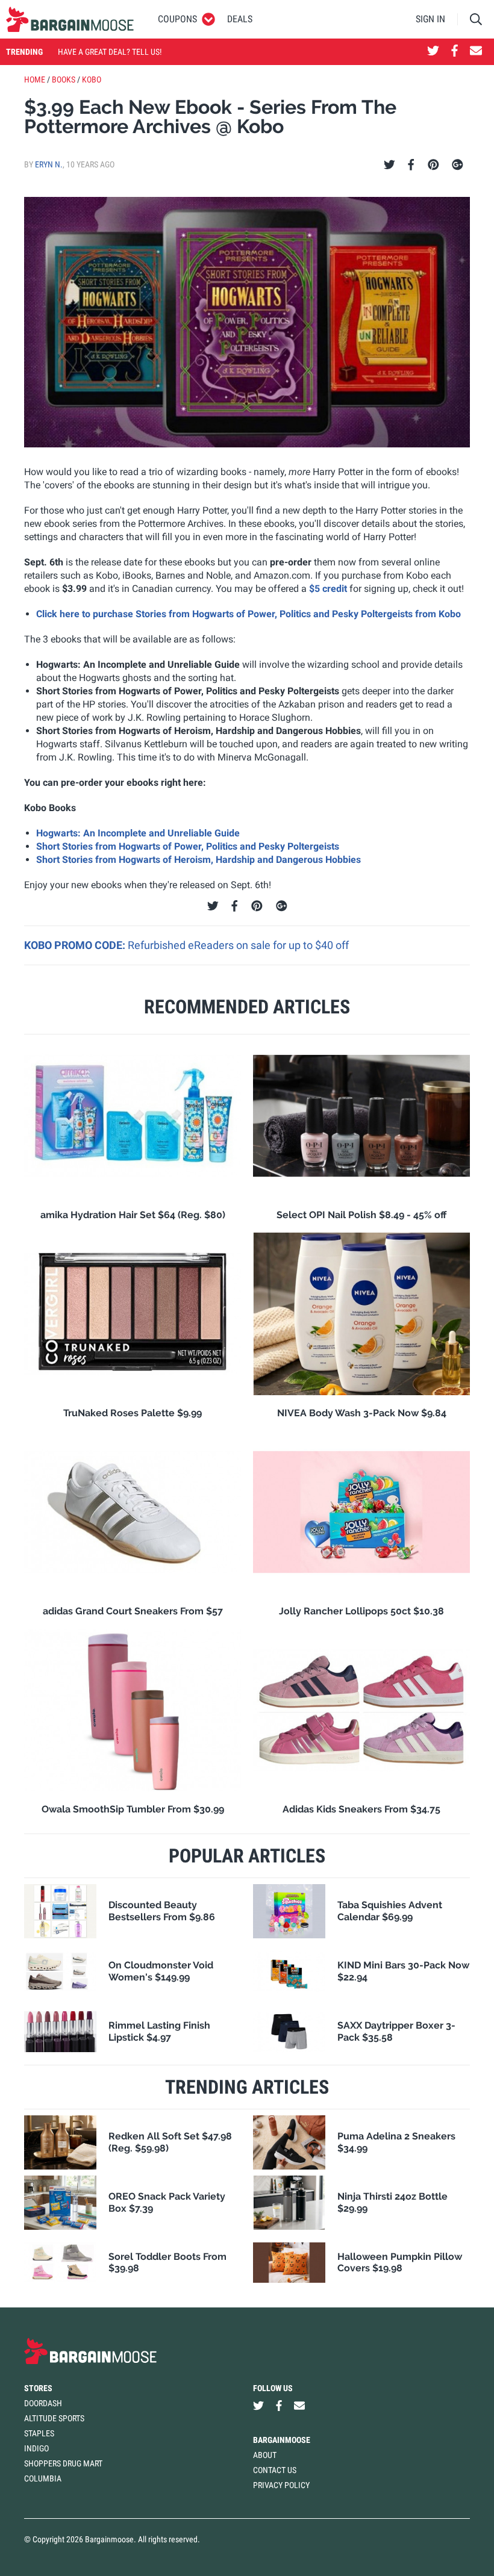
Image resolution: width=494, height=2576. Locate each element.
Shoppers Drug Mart (63, 2463)
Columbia (43, 2478)
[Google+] (458, 165)
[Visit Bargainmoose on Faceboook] (455, 52)
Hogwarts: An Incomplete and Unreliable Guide (138, 833)
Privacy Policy (281, 2485)
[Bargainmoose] (70, 19)
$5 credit (328, 589)
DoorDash (43, 2403)
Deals (240, 19)
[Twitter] (389, 165)
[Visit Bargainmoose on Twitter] (433, 52)
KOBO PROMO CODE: (76, 945)
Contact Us (275, 2470)
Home (35, 79)
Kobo (92, 79)
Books (64, 79)
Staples (39, 2433)
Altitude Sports (54, 2418)
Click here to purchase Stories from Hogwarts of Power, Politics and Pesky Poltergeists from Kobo (249, 614)
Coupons (177, 19)
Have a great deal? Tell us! (110, 52)
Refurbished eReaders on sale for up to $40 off (238, 945)
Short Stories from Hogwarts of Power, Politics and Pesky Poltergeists (188, 846)
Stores (38, 2388)
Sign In (430, 19)
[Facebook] (411, 165)
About (265, 2455)
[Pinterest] (433, 165)
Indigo (36, 2448)
